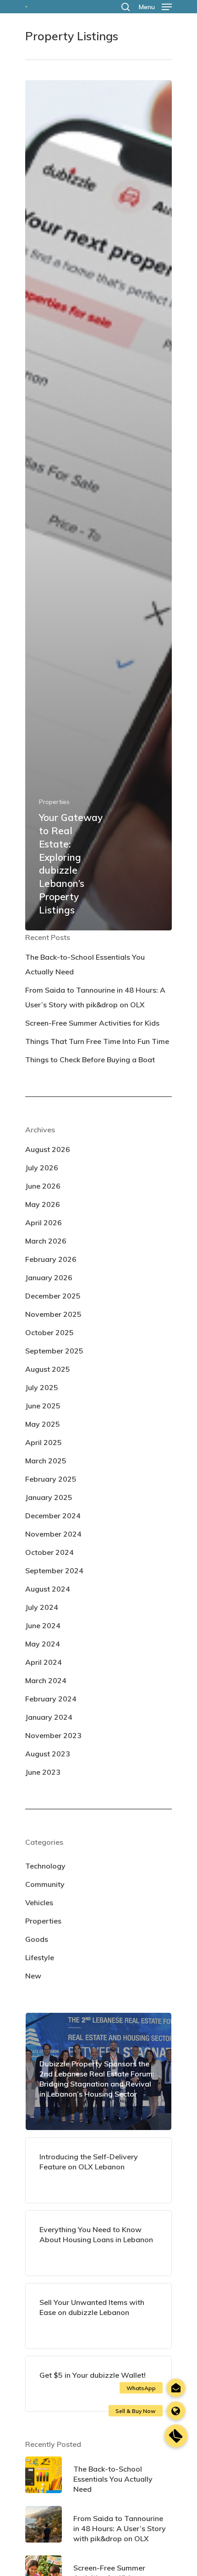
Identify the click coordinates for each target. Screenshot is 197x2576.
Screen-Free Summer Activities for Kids (92, 1023)
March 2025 (46, 1461)
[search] (126, 7)
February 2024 (51, 1699)
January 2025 (49, 1497)
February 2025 (51, 1479)
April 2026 (44, 1223)
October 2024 (49, 1552)
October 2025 (49, 1332)
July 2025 (42, 1387)
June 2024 (43, 1625)
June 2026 (43, 1186)
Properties (54, 802)
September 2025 (54, 1351)
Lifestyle (40, 1957)
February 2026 (51, 1259)
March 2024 (46, 1680)
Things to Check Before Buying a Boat (90, 1060)
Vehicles (39, 1902)
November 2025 (53, 1314)
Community (45, 1884)
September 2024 (54, 1571)
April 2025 (44, 1442)
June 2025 (43, 1406)
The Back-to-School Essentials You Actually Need (85, 964)
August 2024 (48, 1589)
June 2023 (43, 1772)
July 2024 (42, 1607)
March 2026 (46, 1241)
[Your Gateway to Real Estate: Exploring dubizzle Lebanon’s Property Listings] (98, 505)
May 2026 (43, 1204)
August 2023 (48, 1754)
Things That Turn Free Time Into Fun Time (97, 1041)
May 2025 (43, 1424)
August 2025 (48, 1369)
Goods (37, 1939)
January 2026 (49, 1277)
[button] (176, 2436)
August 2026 (48, 1149)
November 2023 (53, 1735)
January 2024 (49, 1717)
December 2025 (53, 1296)
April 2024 (44, 1662)
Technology (45, 1866)
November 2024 (53, 1534)
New (33, 1976)
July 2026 (42, 1168)
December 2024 (53, 1516)
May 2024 (43, 1644)
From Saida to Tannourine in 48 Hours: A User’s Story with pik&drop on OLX (95, 997)
